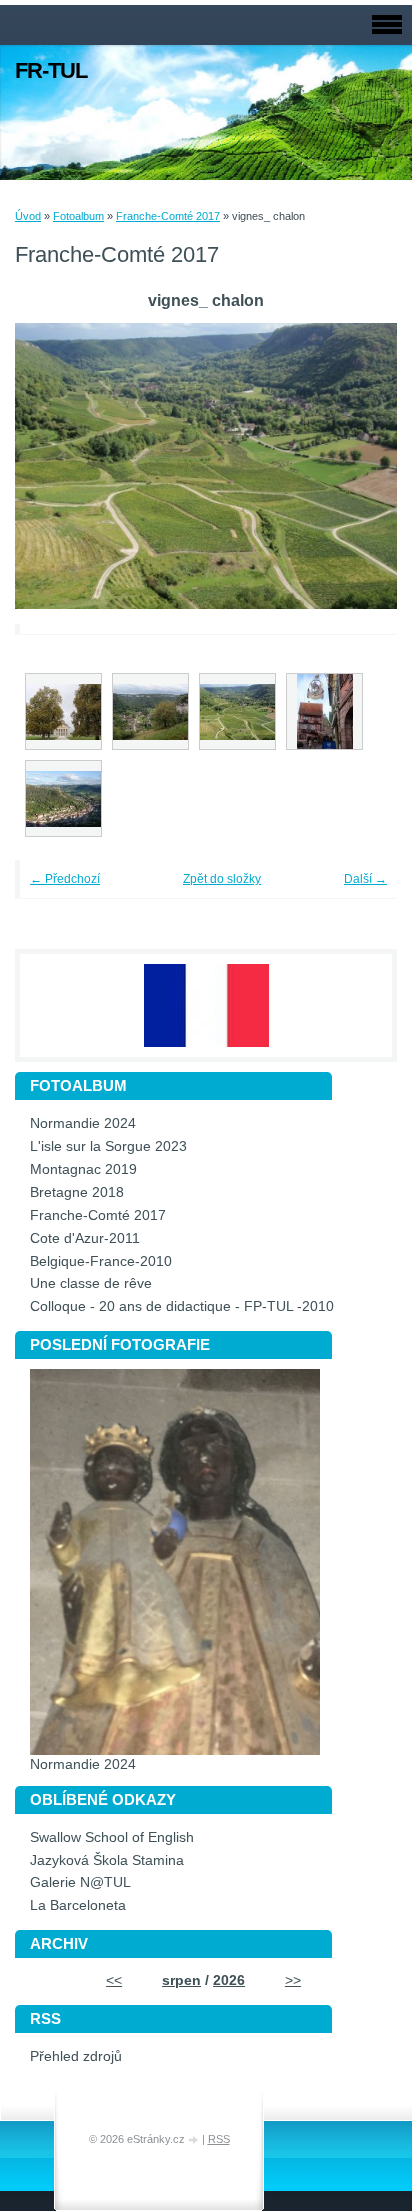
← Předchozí (65, 879)
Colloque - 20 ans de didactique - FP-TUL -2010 (182, 1306)
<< (114, 1980)
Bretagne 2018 (77, 1192)
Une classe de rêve (91, 1283)
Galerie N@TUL (80, 1882)
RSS (219, 2139)
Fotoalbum (78, 216)
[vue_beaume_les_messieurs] (150, 711)
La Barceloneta (78, 1905)
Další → (365, 879)
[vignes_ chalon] (237, 711)
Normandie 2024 (83, 1123)
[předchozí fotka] (57, 466)
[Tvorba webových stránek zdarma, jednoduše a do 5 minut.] (195, 2140)
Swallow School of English (112, 1837)
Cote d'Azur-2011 (85, 1238)
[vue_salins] (63, 798)
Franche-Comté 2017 (168, 216)
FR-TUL (51, 70)
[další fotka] (354, 466)
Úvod (28, 216)
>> (293, 1980)
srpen (181, 1980)
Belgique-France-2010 (101, 1261)
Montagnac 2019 (83, 1169)
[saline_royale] (63, 711)
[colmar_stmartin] (324, 711)
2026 (229, 1980)
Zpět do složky (222, 879)
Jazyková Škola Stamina (107, 1860)
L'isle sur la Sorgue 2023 (108, 1146)
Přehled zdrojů (76, 2056)
